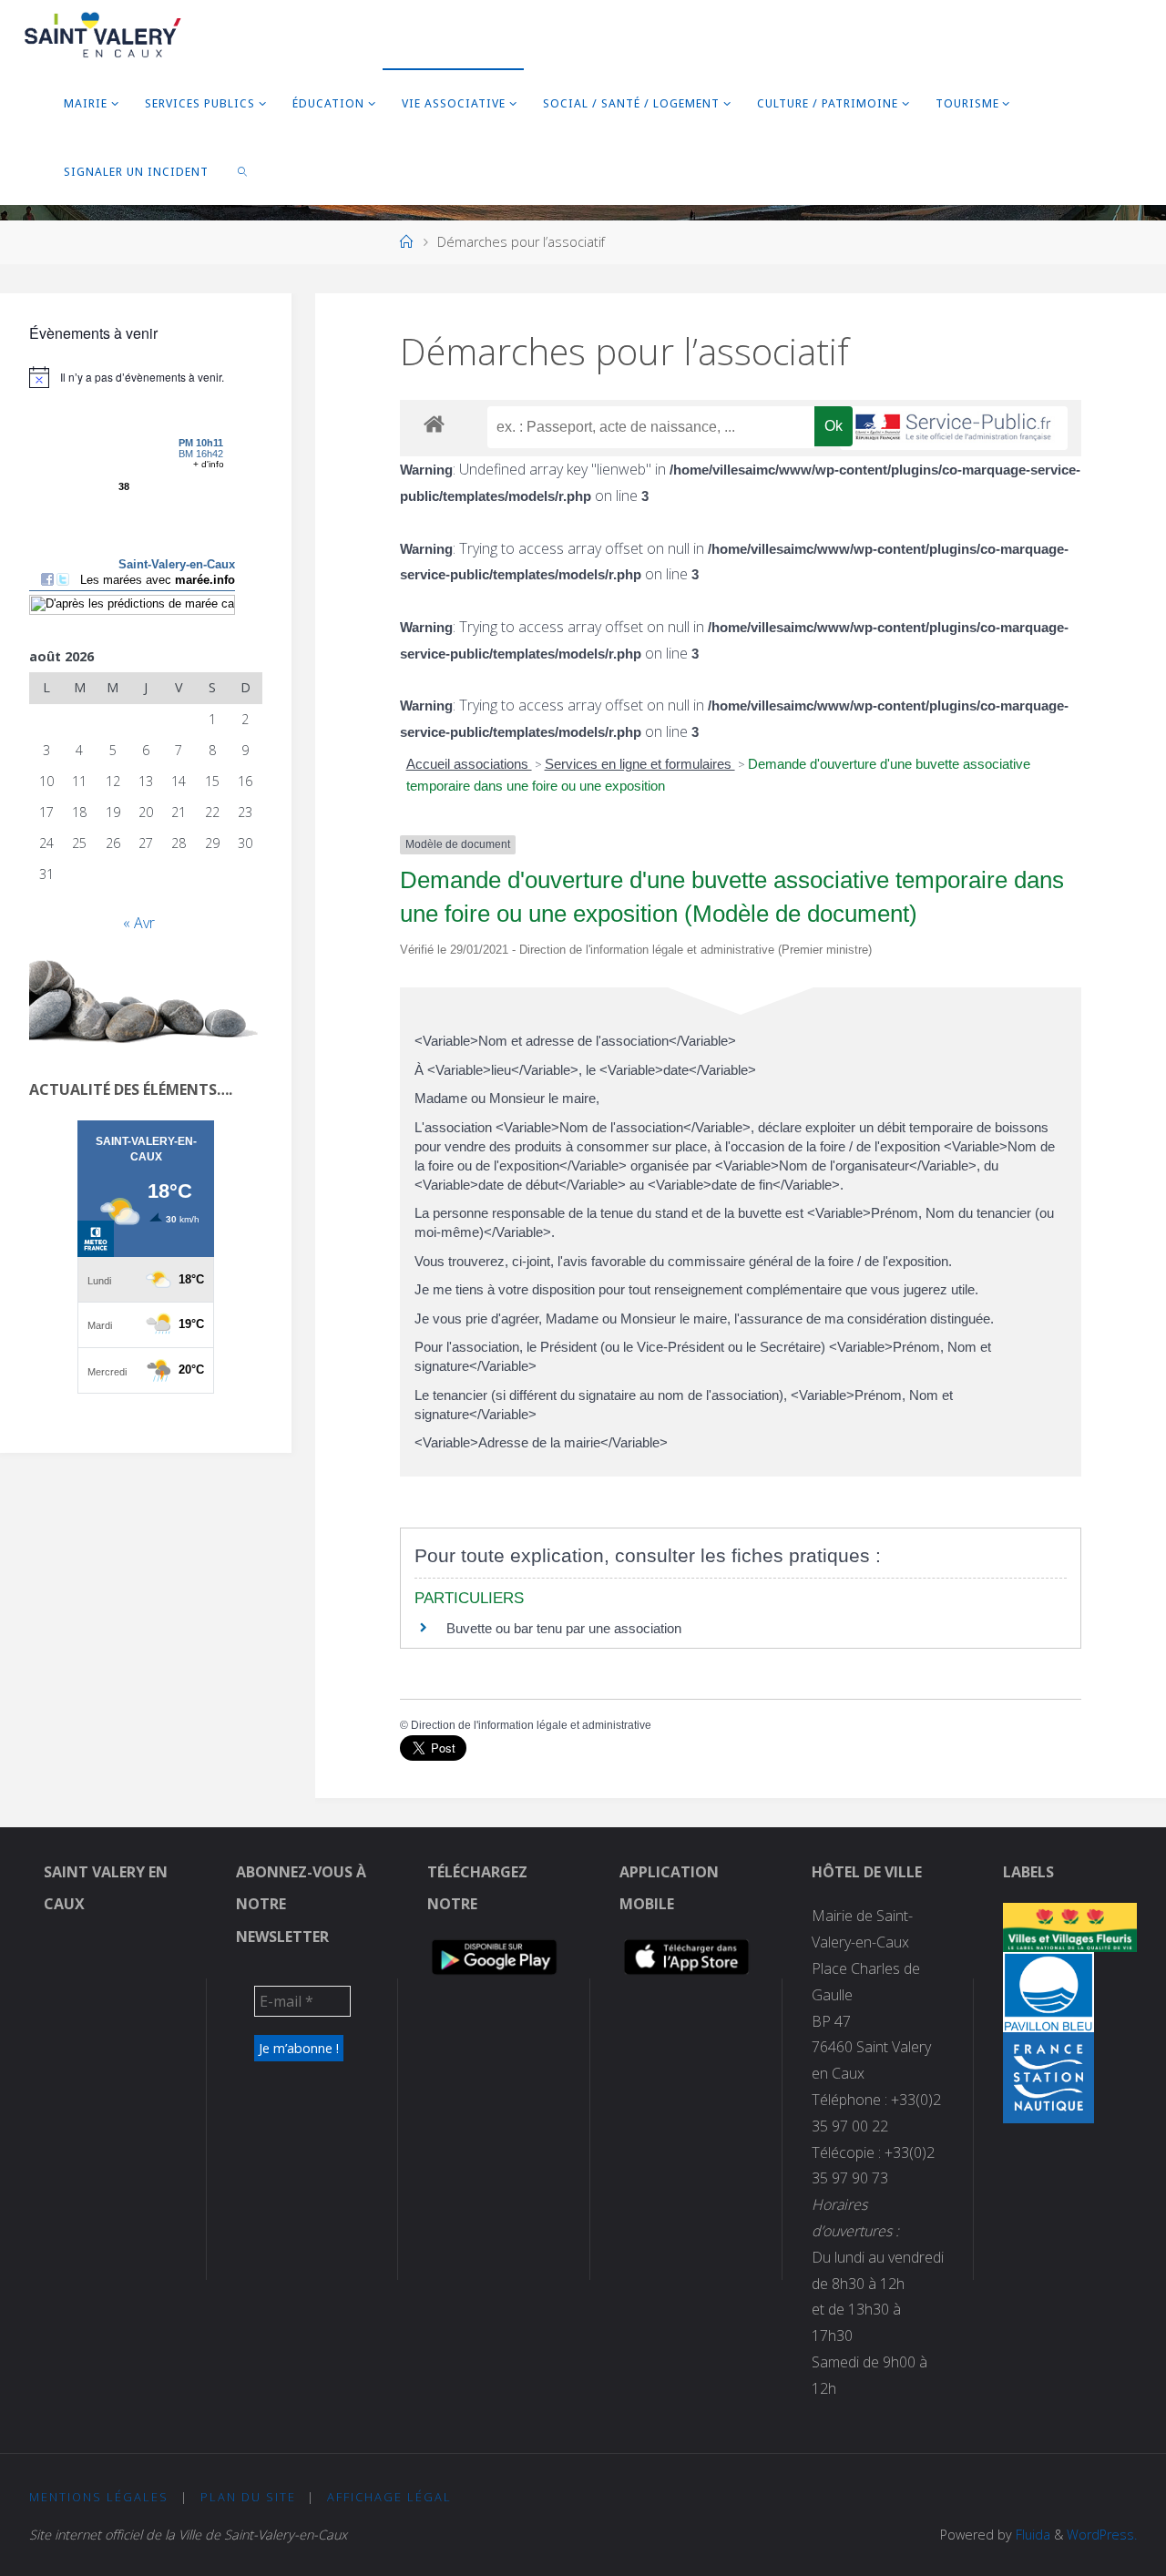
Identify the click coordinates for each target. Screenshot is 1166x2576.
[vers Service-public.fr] (954, 429)
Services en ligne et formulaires (640, 764)
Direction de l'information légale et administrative (531, 1725)
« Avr (139, 923)
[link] (243, 171)
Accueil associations (469, 764)
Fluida (1031, 2535)
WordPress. (1102, 2535)
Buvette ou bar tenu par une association (564, 1628)
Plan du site (248, 2497)
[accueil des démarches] (434, 423)
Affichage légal (389, 2497)
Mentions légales (99, 2497)
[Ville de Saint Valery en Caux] (103, 34)
